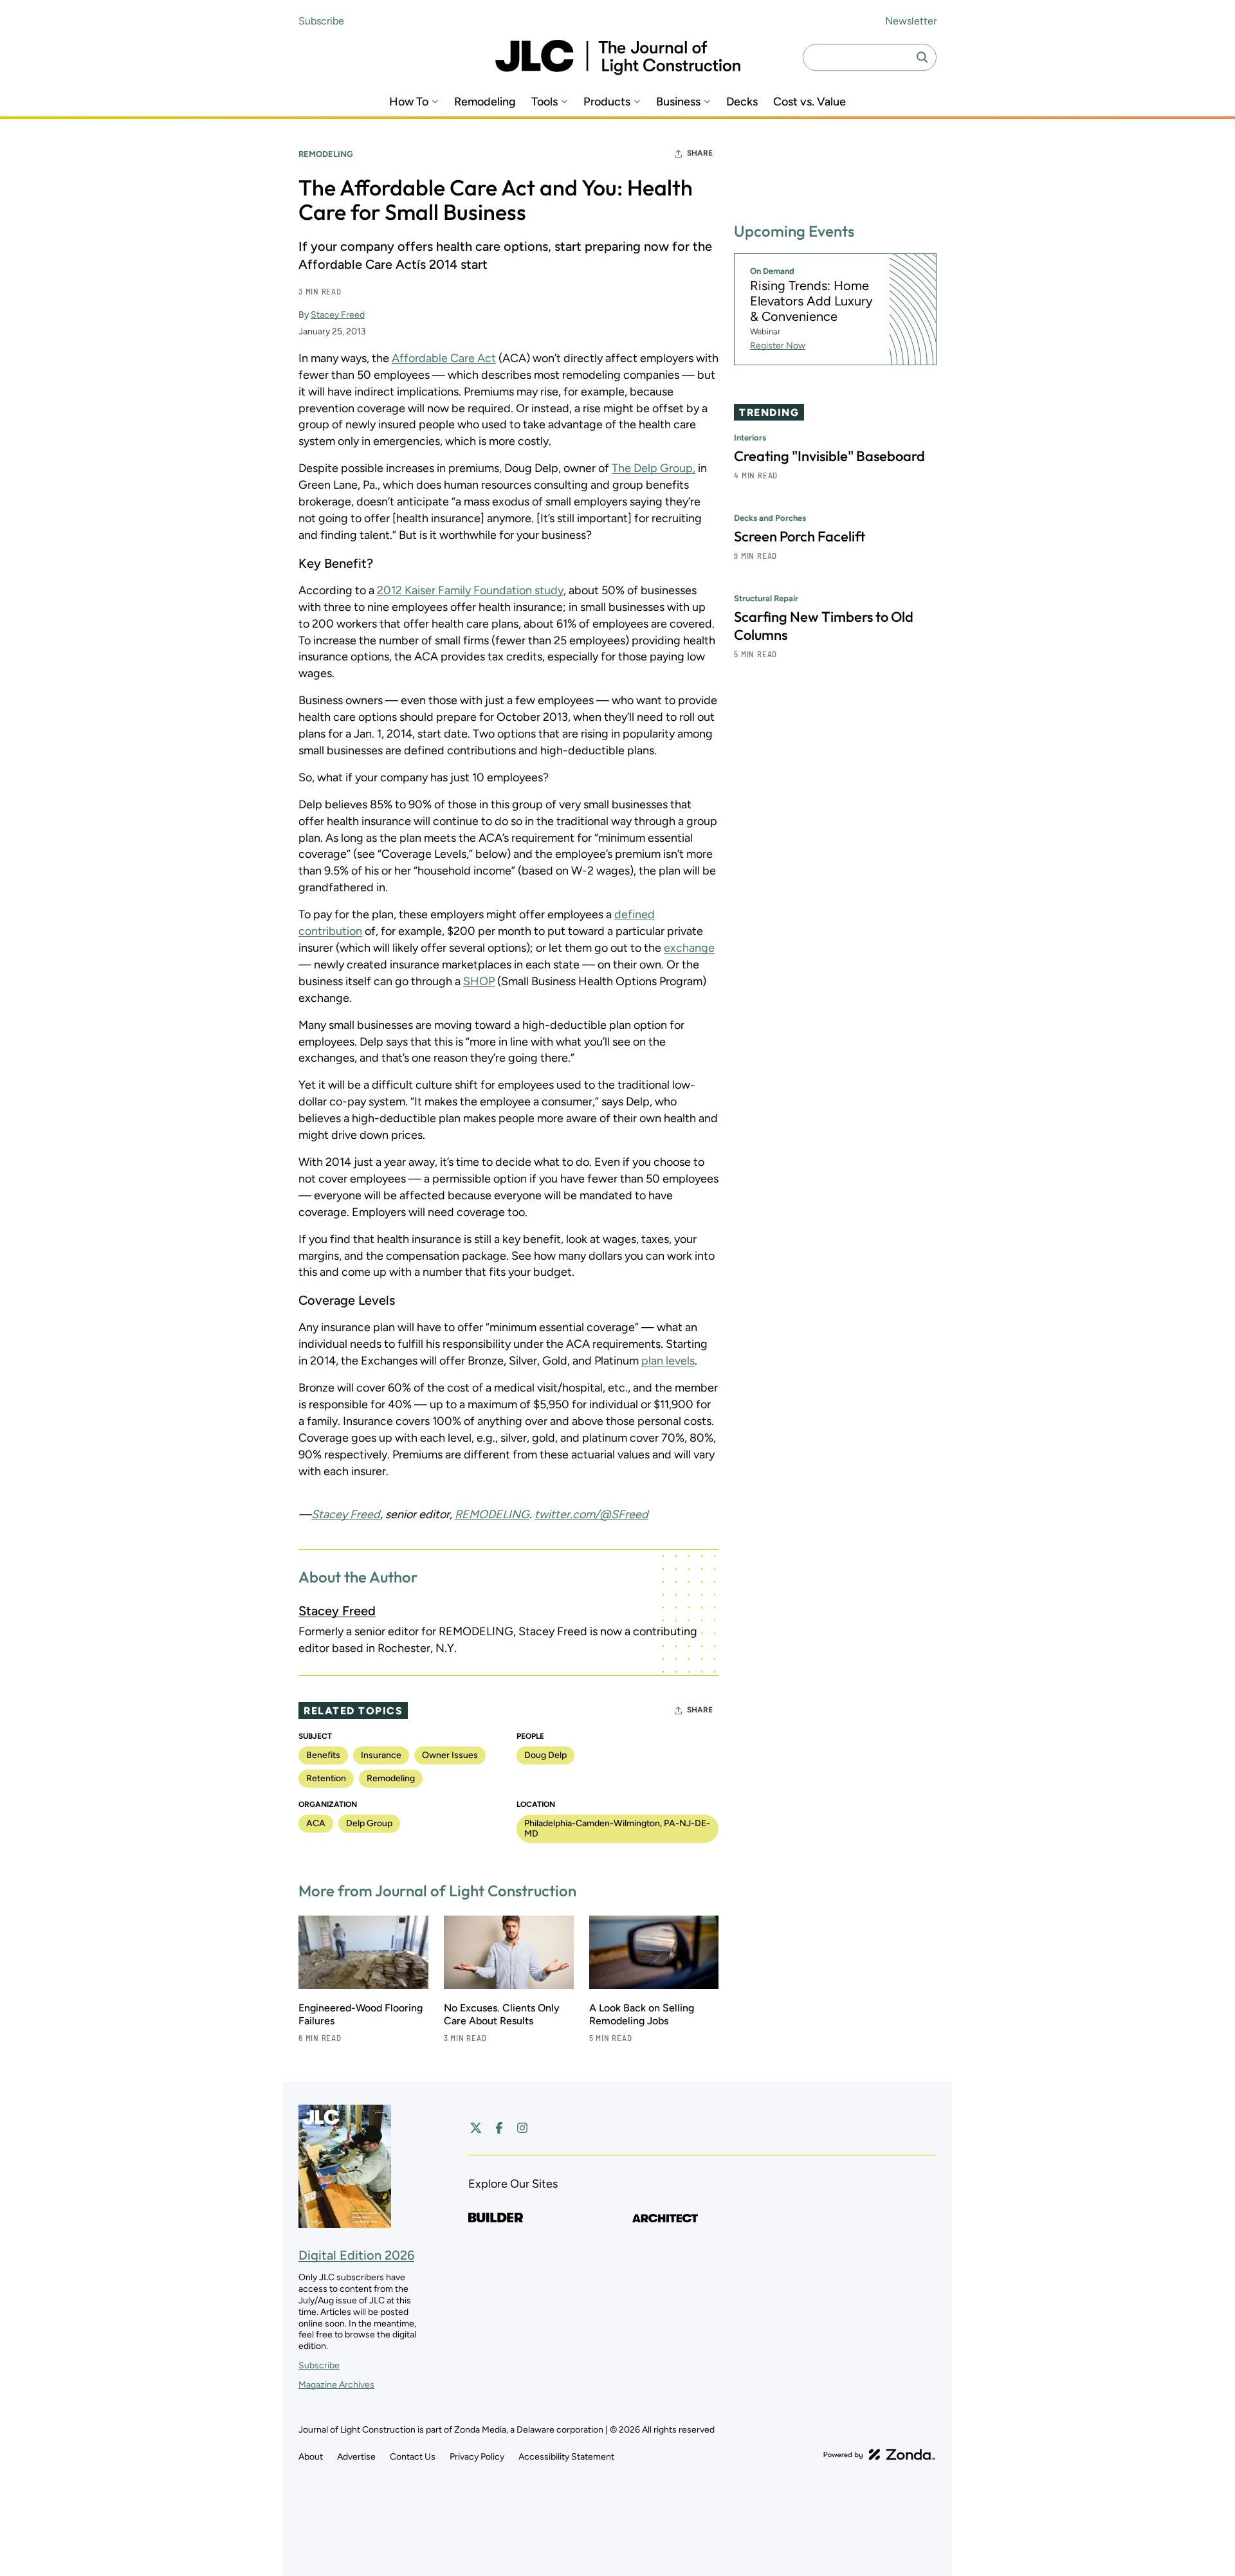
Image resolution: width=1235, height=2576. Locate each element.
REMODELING (492, 1514)
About (311, 2457)
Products (607, 102)
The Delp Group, (654, 468)
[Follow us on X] (476, 2128)
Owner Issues (450, 1755)
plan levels (668, 1361)
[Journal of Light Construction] (618, 58)
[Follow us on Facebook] (499, 2128)
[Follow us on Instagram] (522, 2128)
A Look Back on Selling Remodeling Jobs (642, 2014)
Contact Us (413, 2457)
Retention (326, 1778)
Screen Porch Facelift (800, 536)
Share (700, 153)
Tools (544, 102)
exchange (689, 948)
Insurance (381, 1755)
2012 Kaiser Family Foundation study (470, 590)
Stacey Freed (338, 315)
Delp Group (369, 1823)
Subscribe (321, 21)
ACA (316, 1823)
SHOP (479, 981)
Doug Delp (545, 1755)
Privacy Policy (477, 2457)
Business (678, 102)
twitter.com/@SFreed (591, 1514)
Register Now (778, 346)
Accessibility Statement (566, 2457)
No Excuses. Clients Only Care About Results (502, 2014)
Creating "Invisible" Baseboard (829, 456)
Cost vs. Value (810, 102)
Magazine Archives (336, 2385)
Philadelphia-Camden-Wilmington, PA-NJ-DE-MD (617, 1828)
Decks (742, 102)
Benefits (323, 1755)
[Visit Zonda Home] (879, 2454)
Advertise (356, 2457)
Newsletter (911, 21)
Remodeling (485, 102)
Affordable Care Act (444, 358)
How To (409, 102)
